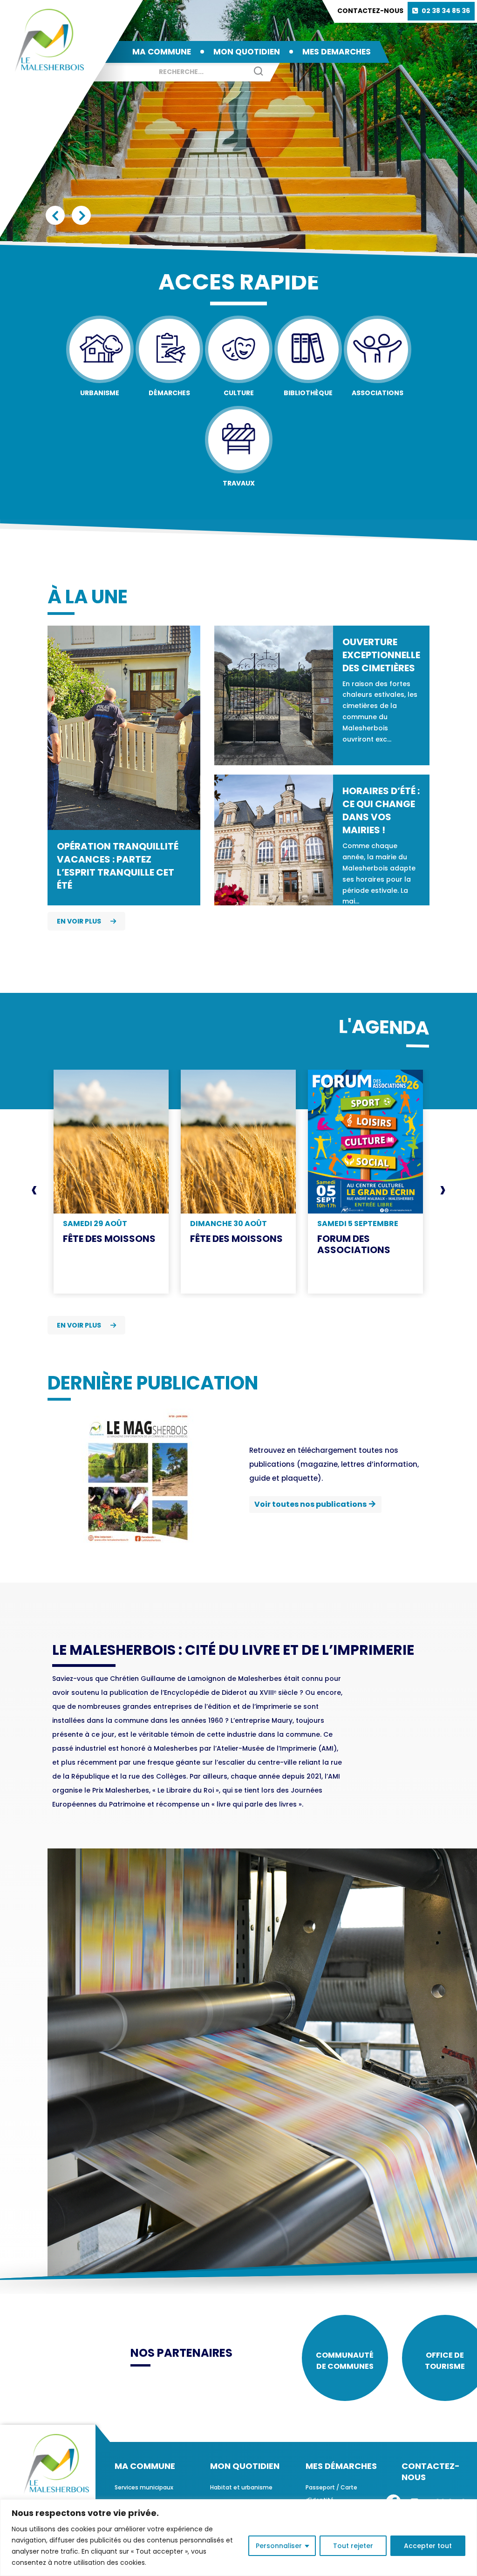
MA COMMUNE (162, 52)
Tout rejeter (353, 2546)
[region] (238, 2538)
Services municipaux (144, 2487)
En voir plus (79, 921)
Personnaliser (279, 2546)
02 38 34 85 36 (446, 11)
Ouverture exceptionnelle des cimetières (381, 655)
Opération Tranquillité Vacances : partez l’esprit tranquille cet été (118, 866)
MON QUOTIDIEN (247, 52)
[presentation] (34, 1190)
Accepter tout (428, 2546)
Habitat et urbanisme (241, 2487)
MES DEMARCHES (337, 52)
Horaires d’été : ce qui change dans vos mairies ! (381, 810)
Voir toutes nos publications (310, 1504)
